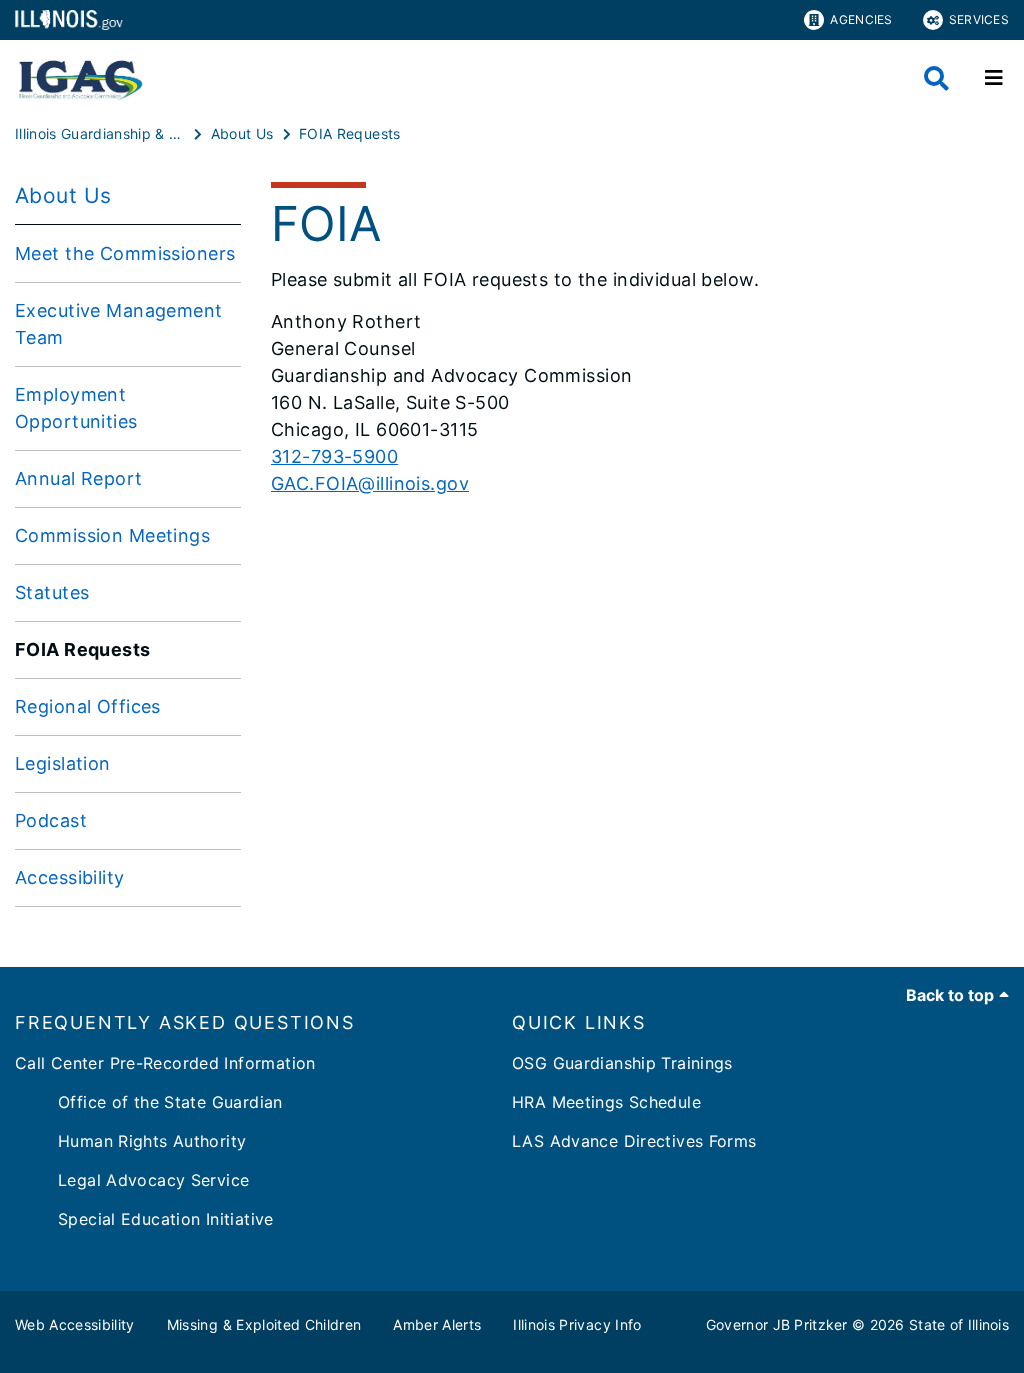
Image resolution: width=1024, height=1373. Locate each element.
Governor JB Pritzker (777, 1324)
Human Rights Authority (130, 1141)
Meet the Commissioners (125, 253)
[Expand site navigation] (994, 78)
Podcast (51, 820)
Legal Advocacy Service (132, 1180)
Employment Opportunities (76, 408)
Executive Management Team (119, 324)
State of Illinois (959, 1324)
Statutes (52, 592)
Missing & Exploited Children (264, 1324)
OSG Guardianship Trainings (622, 1063)
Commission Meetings (112, 535)
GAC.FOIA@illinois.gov (370, 483)
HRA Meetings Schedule (606, 1102)
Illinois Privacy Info (577, 1324)
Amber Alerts (437, 1324)
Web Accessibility (75, 1324)
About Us (63, 195)
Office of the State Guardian (149, 1102)
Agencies (861, 19)
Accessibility (70, 877)
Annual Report (79, 478)
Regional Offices (88, 706)
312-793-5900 (334, 456)
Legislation (63, 763)
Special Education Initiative (144, 1219)
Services (979, 19)
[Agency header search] (936, 78)
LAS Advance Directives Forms (634, 1141)
